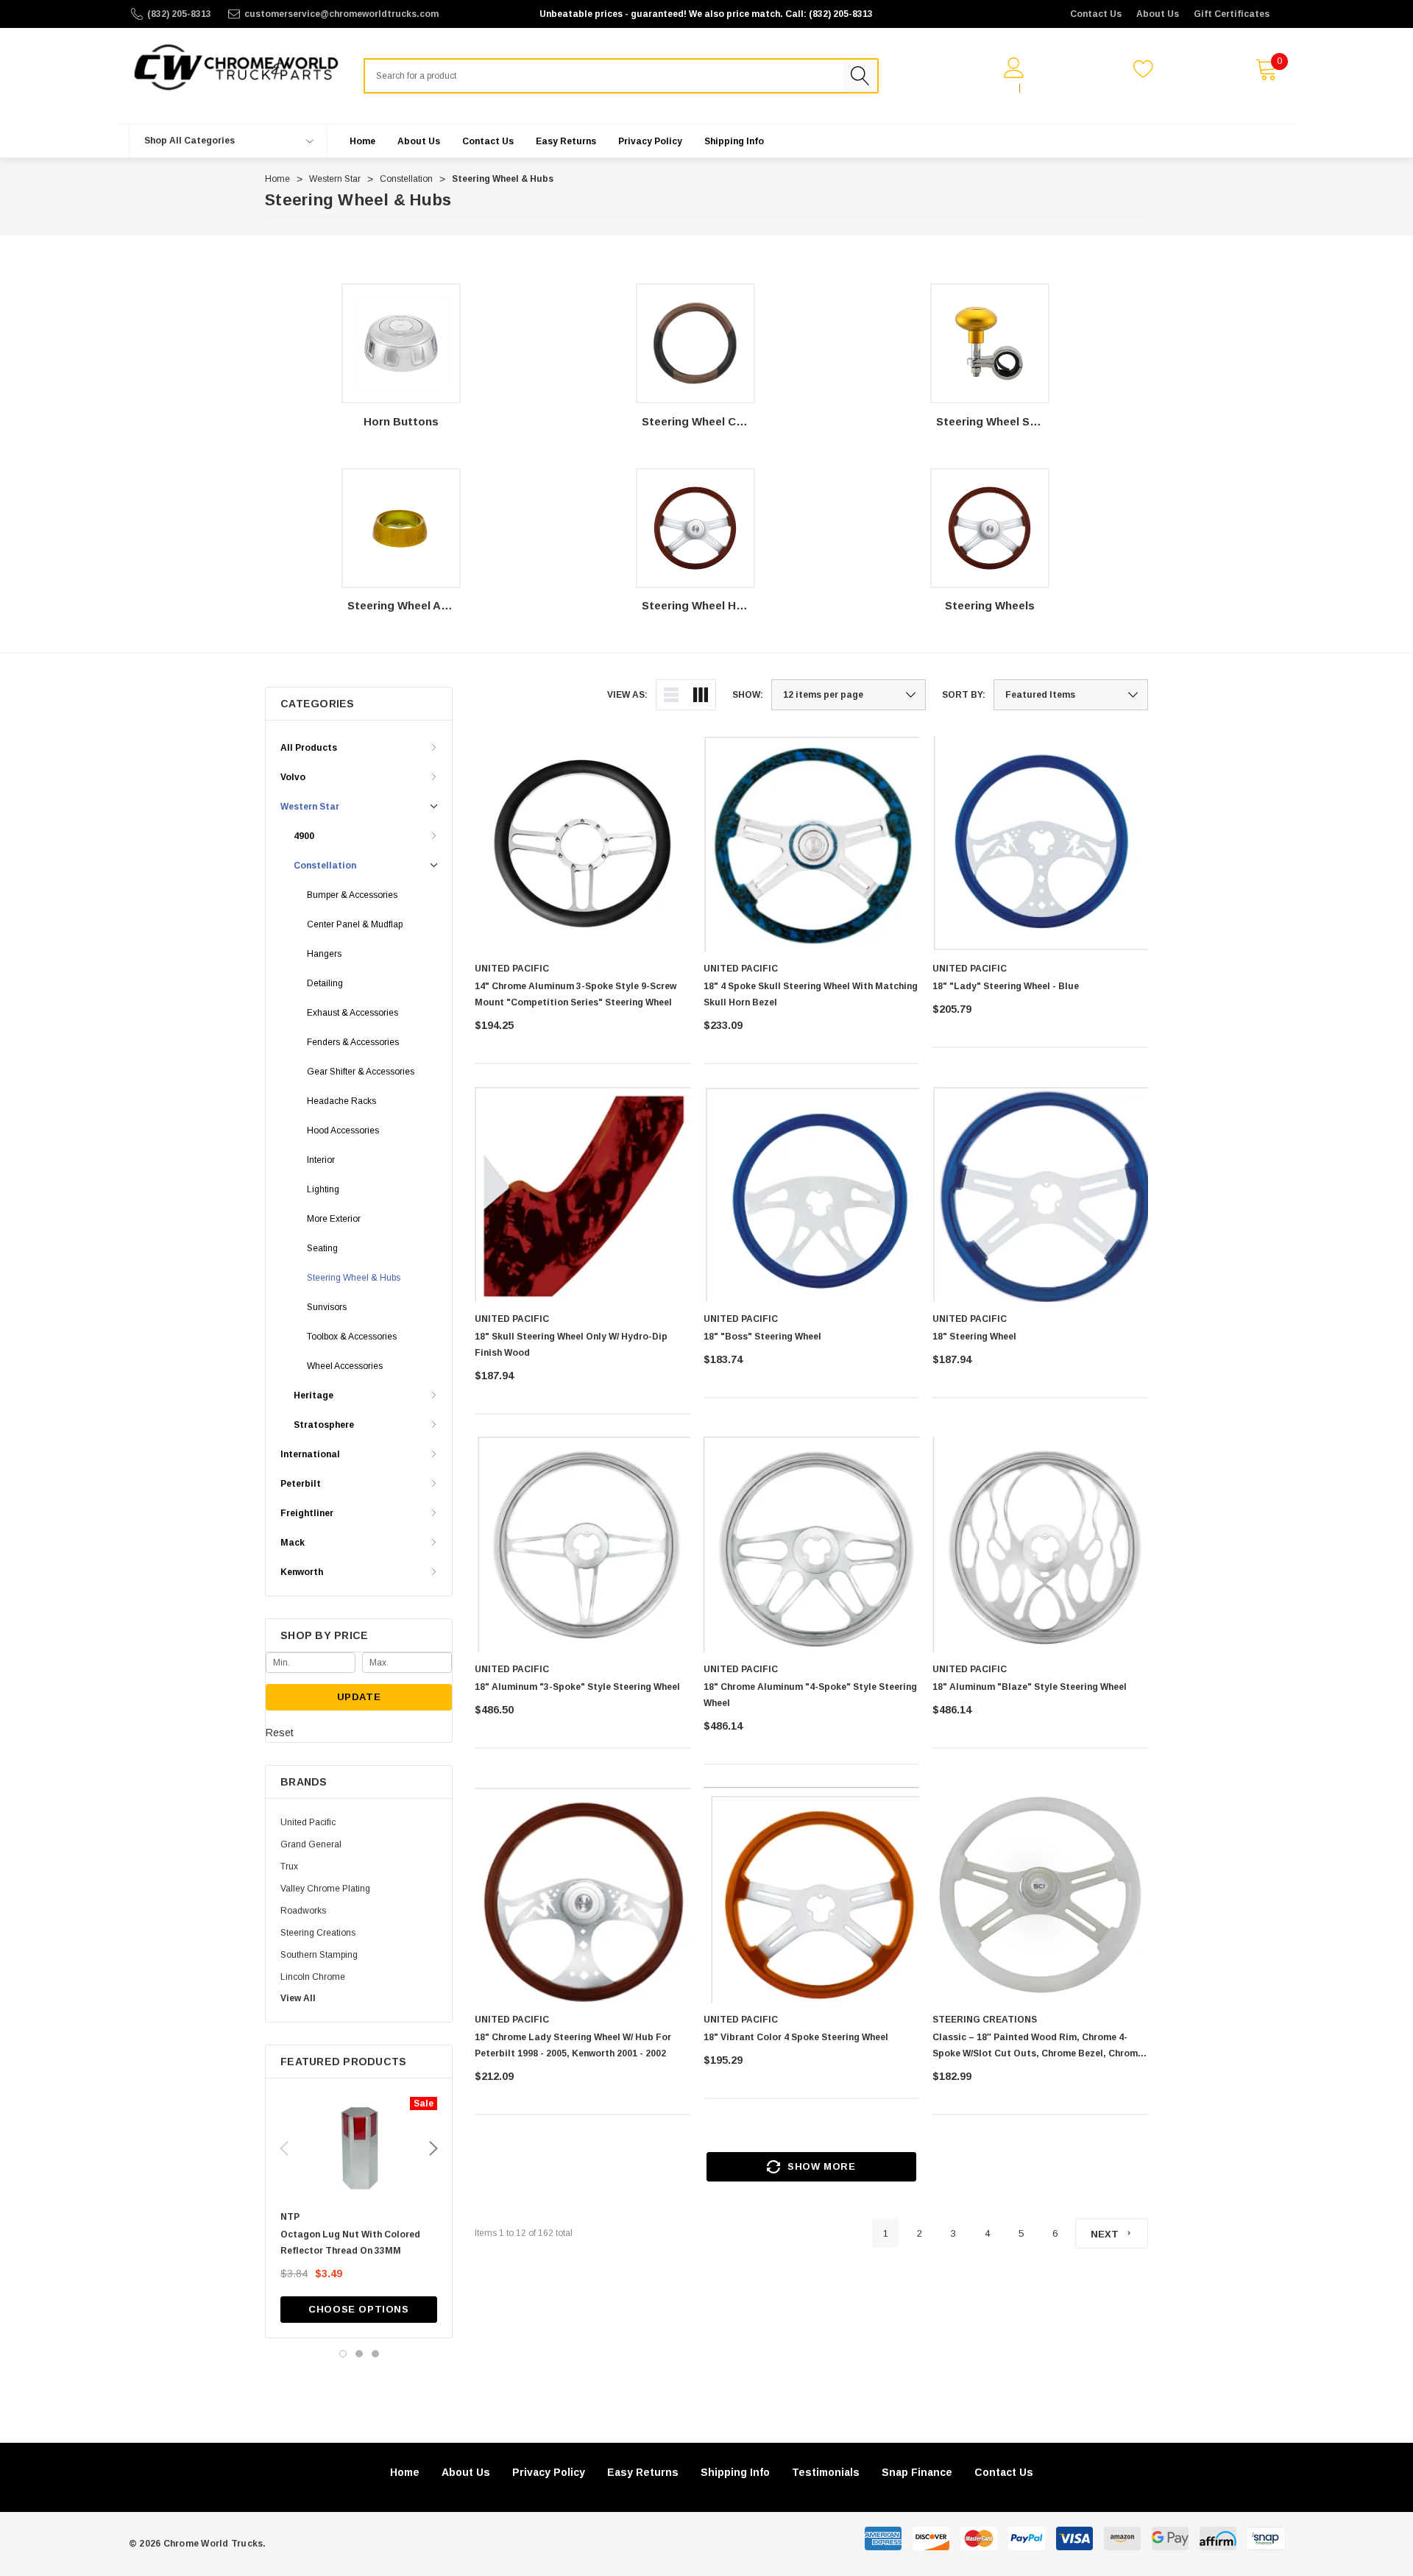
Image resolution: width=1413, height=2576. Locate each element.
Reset (280, 1733)
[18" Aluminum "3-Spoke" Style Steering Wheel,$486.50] (582, 1544)
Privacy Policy (549, 2472)
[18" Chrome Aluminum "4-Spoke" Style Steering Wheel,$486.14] (811, 1544)
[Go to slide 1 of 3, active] (343, 2354)
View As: (627, 695)
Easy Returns (643, 2472)
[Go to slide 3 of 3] (375, 2354)
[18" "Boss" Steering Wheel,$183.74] (811, 1194)
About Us (1158, 14)
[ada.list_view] (671, 695)
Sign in (996, 88)
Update (359, 1697)
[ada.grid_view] (701, 695)
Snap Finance (917, 2472)
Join (1037, 88)
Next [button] (433, 2148)
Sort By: (964, 695)
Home (405, 2472)
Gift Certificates (1232, 14)
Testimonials (826, 2472)
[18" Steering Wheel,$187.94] (1040, 1194)
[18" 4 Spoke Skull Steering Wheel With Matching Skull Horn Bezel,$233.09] (811, 844)
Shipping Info (735, 2472)
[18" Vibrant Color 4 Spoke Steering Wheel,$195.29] (811, 1895)
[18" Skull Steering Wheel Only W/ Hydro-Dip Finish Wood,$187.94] (582, 1194)
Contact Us (1096, 14)
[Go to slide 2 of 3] (359, 2354)
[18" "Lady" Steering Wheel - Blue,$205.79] (1040, 844)
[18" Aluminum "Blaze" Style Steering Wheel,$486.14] (1040, 1544)
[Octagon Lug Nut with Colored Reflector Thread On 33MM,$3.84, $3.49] (359, 2148)
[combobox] (603, 76)
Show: (748, 695)
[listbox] (1071, 695)
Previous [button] (284, 2148)
